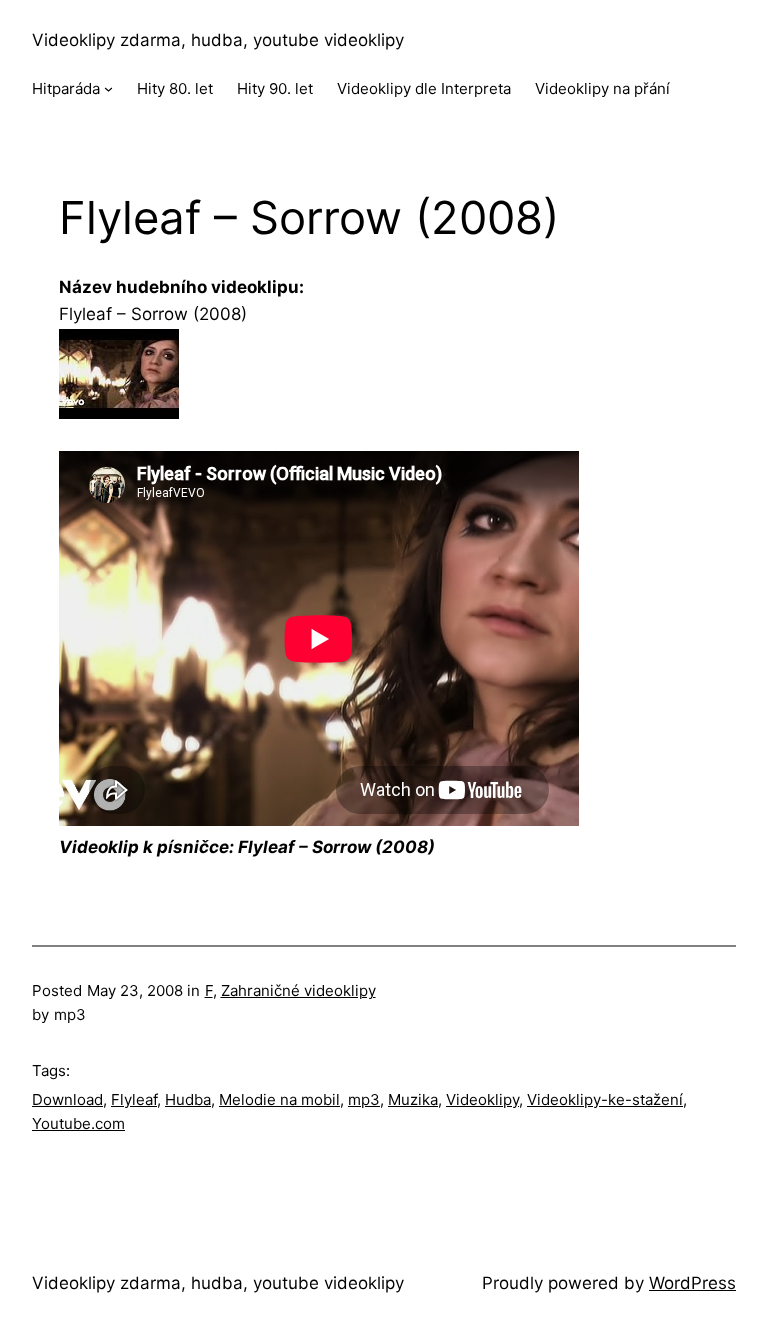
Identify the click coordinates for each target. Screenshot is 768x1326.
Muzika (413, 1099)
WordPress (692, 1283)
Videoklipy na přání (602, 88)
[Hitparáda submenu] (108, 88)
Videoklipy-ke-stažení (605, 1099)
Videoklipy (482, 1099)
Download (67, 1099)
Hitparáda (66, 88)
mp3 (364, 1099)
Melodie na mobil (279, 1099)
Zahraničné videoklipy (298, 990)
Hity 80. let (175, 88)
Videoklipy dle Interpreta (424, 88)
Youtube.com (78, 1123)
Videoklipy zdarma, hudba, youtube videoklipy (218, 40)
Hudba (188, 1099)
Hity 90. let (275, 88)
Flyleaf (134, 1099)
